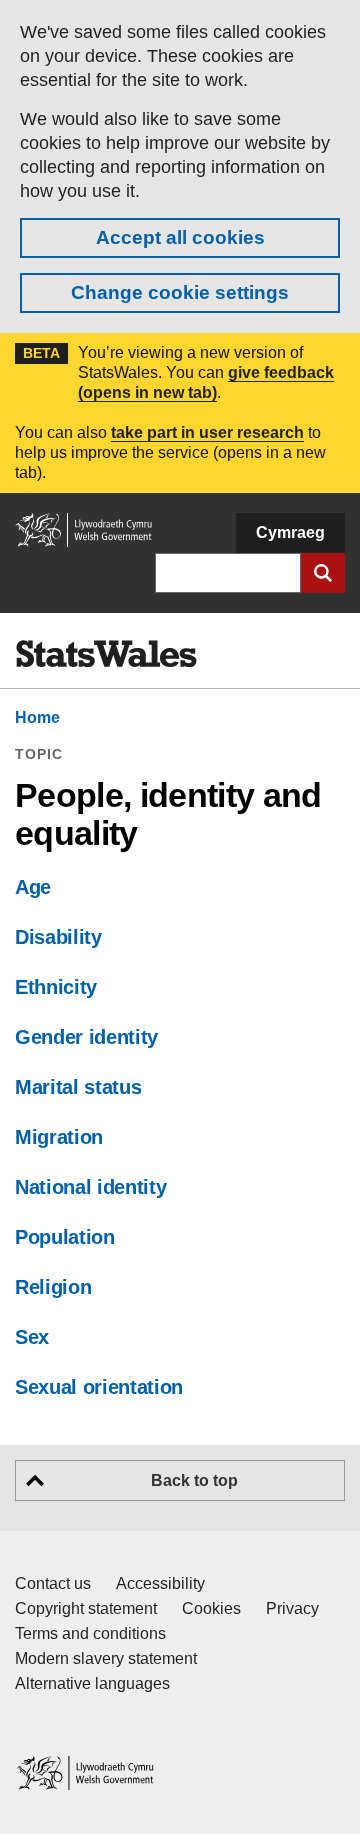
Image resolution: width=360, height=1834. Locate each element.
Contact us (53, 1583)
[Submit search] (323, 573)
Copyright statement (86, 1608)
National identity (90, 1187)
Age (33, 887)
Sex (32, 1337)
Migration (59, 1137)
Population (65, 1237)
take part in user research (207, 432)
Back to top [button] (194, 1480)
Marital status (78, 1087)
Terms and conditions (90, 1633)
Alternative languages (92, 1683)
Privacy (292, 1608)
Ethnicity (56, 987)
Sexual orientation (99, 1387)
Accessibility (160, 1583)
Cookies (211, 1608)
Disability (58, 937)
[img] (106, 654)
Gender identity (86, 1037)
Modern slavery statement (106, 1658)
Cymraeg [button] (290, 532)
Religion (53, 1287)
